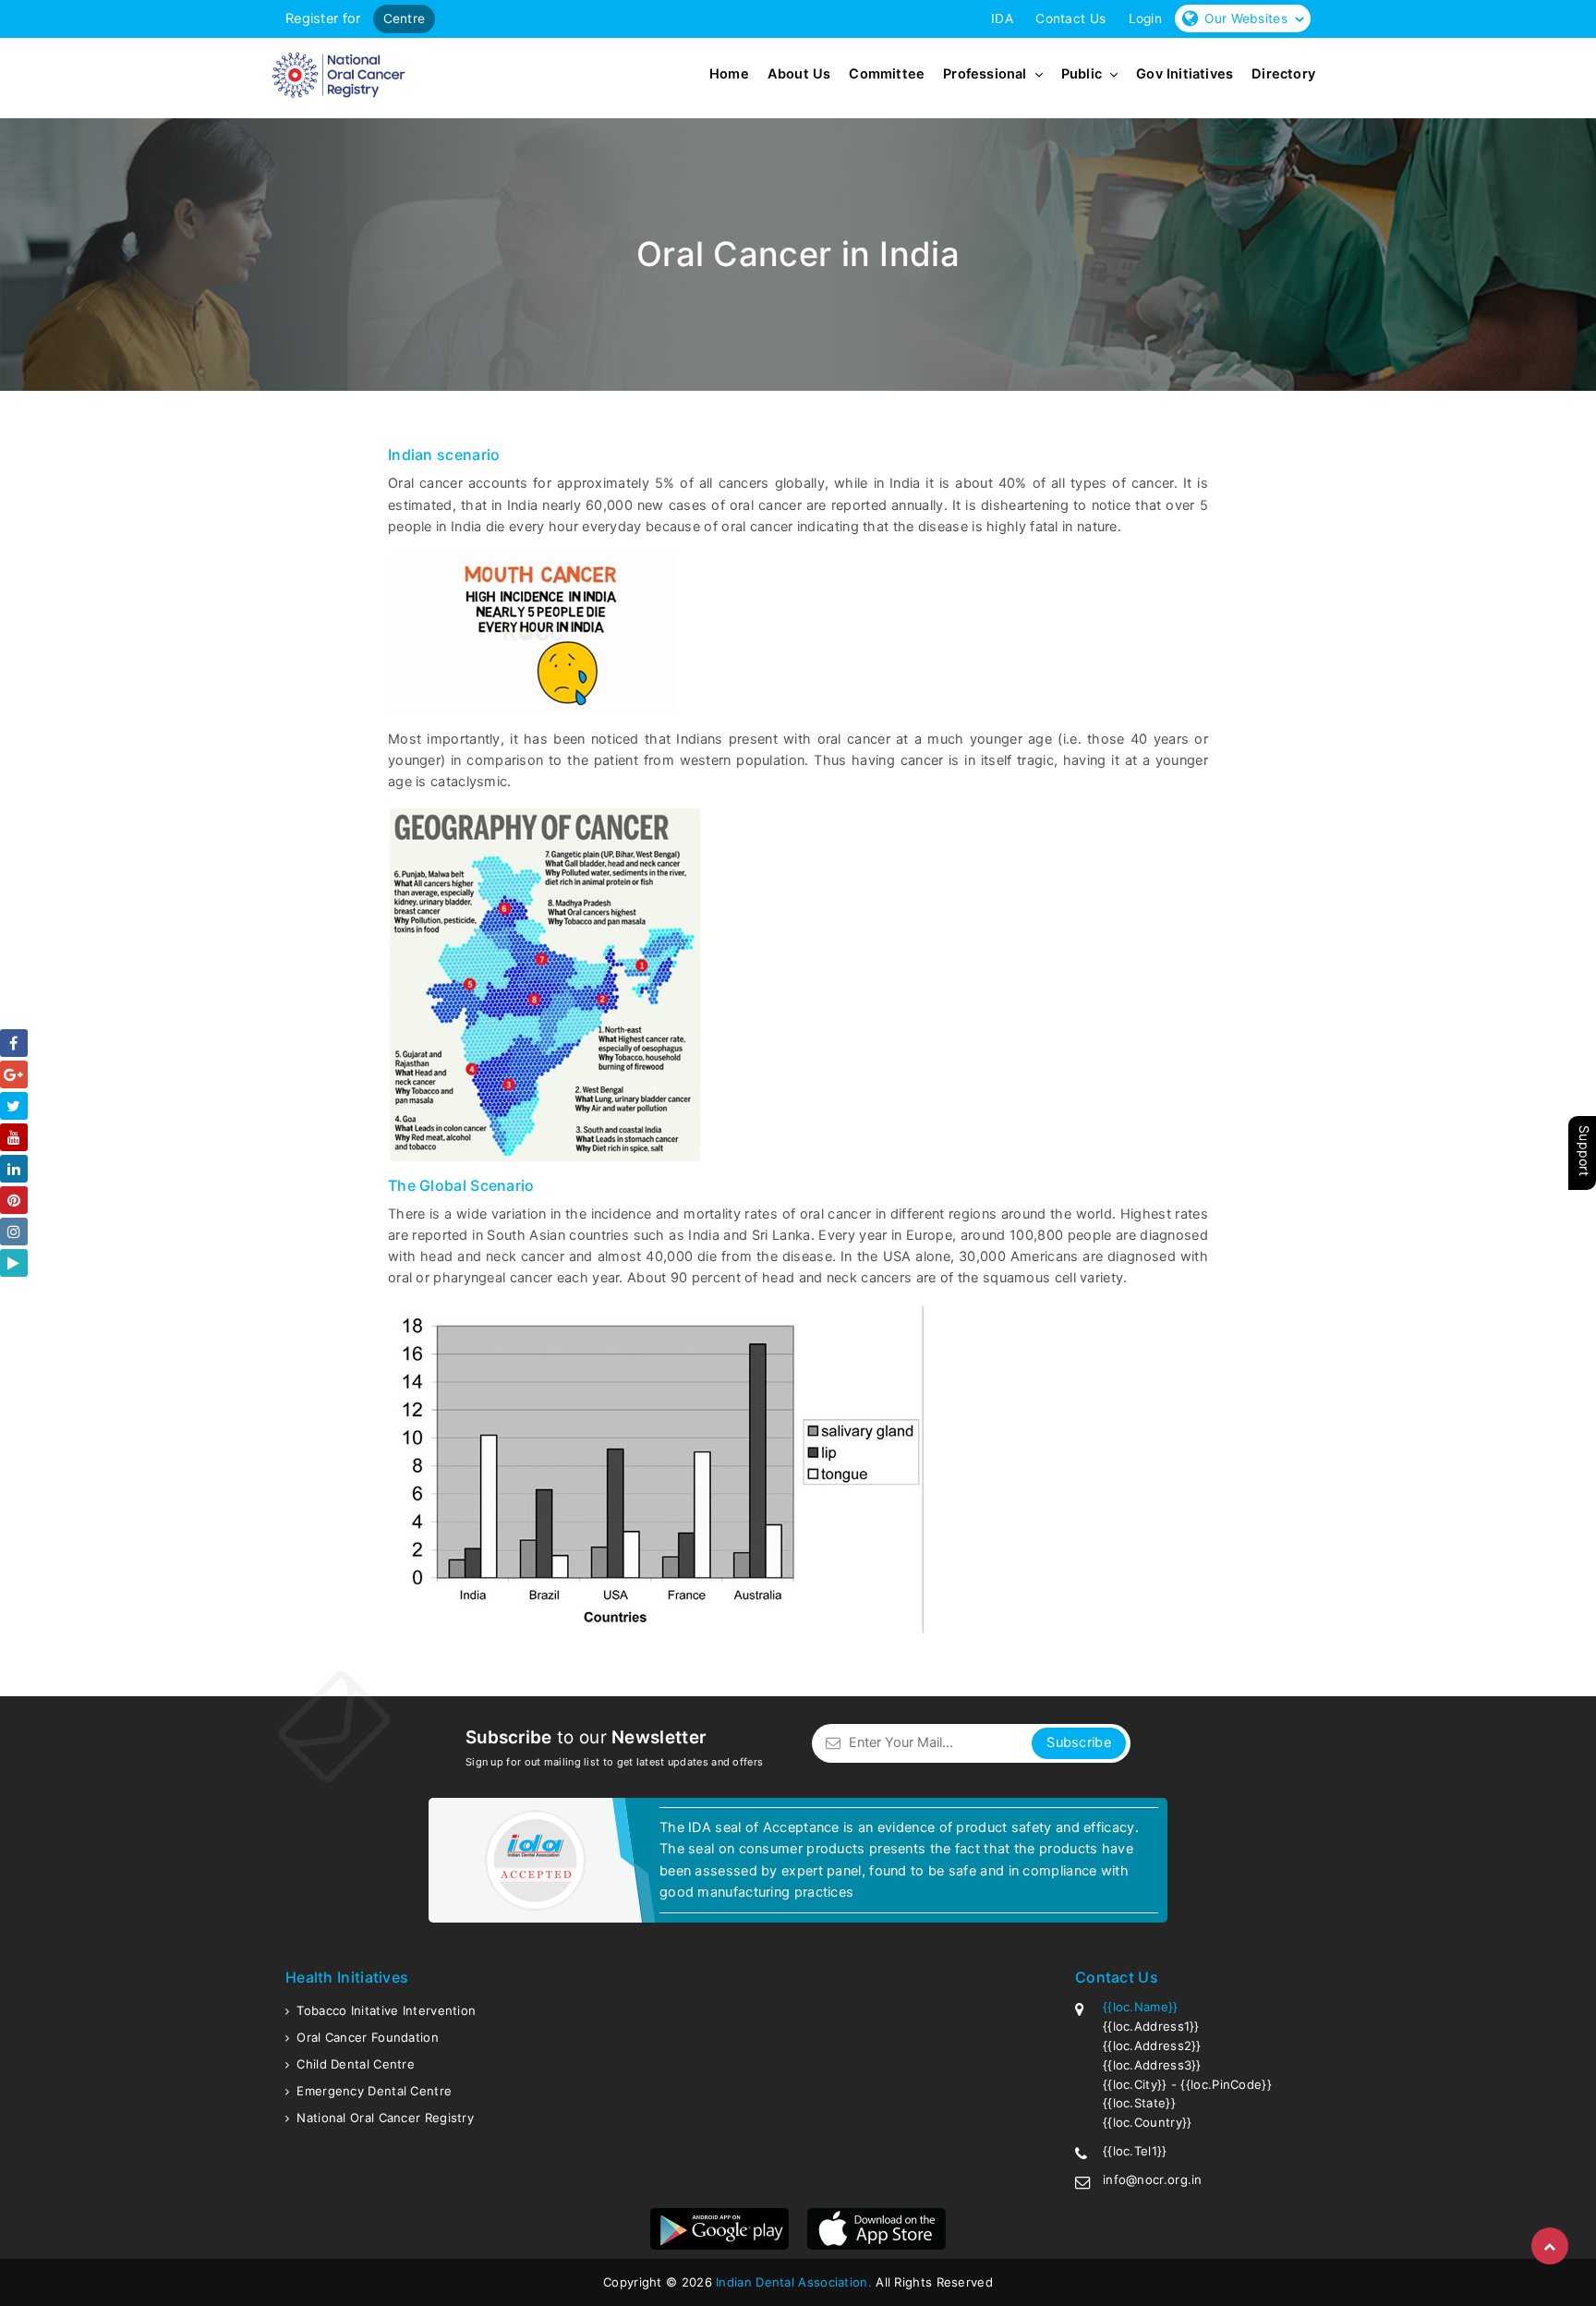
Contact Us (1070, 18)
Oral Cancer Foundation (368, 2037)
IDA (1002, 18)
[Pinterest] (14, 1200)
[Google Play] (14, 1263)
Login (1146, 18)
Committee (887, 75)
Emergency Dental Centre (374, 2091)
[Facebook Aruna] (14, 1043)
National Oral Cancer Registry (385, 2118)
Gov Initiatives (1185, 75)
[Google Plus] (14, 1074)
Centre (405, 18)
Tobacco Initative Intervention (386, 2010)
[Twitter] (14, 1106)
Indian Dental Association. (794, 2282)
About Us (799, 75)
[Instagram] (14, 1232)
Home (729, 75)
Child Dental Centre (356, 2064)
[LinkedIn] (14, 1169)
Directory (1283, 75)
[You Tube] (14, 1137)
